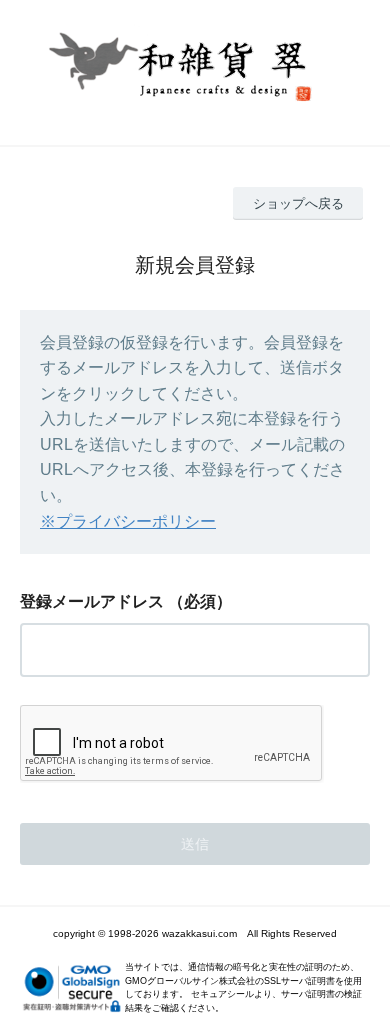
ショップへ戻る (298, 203)
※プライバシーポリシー (128, 521)
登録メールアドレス (92, 601)
